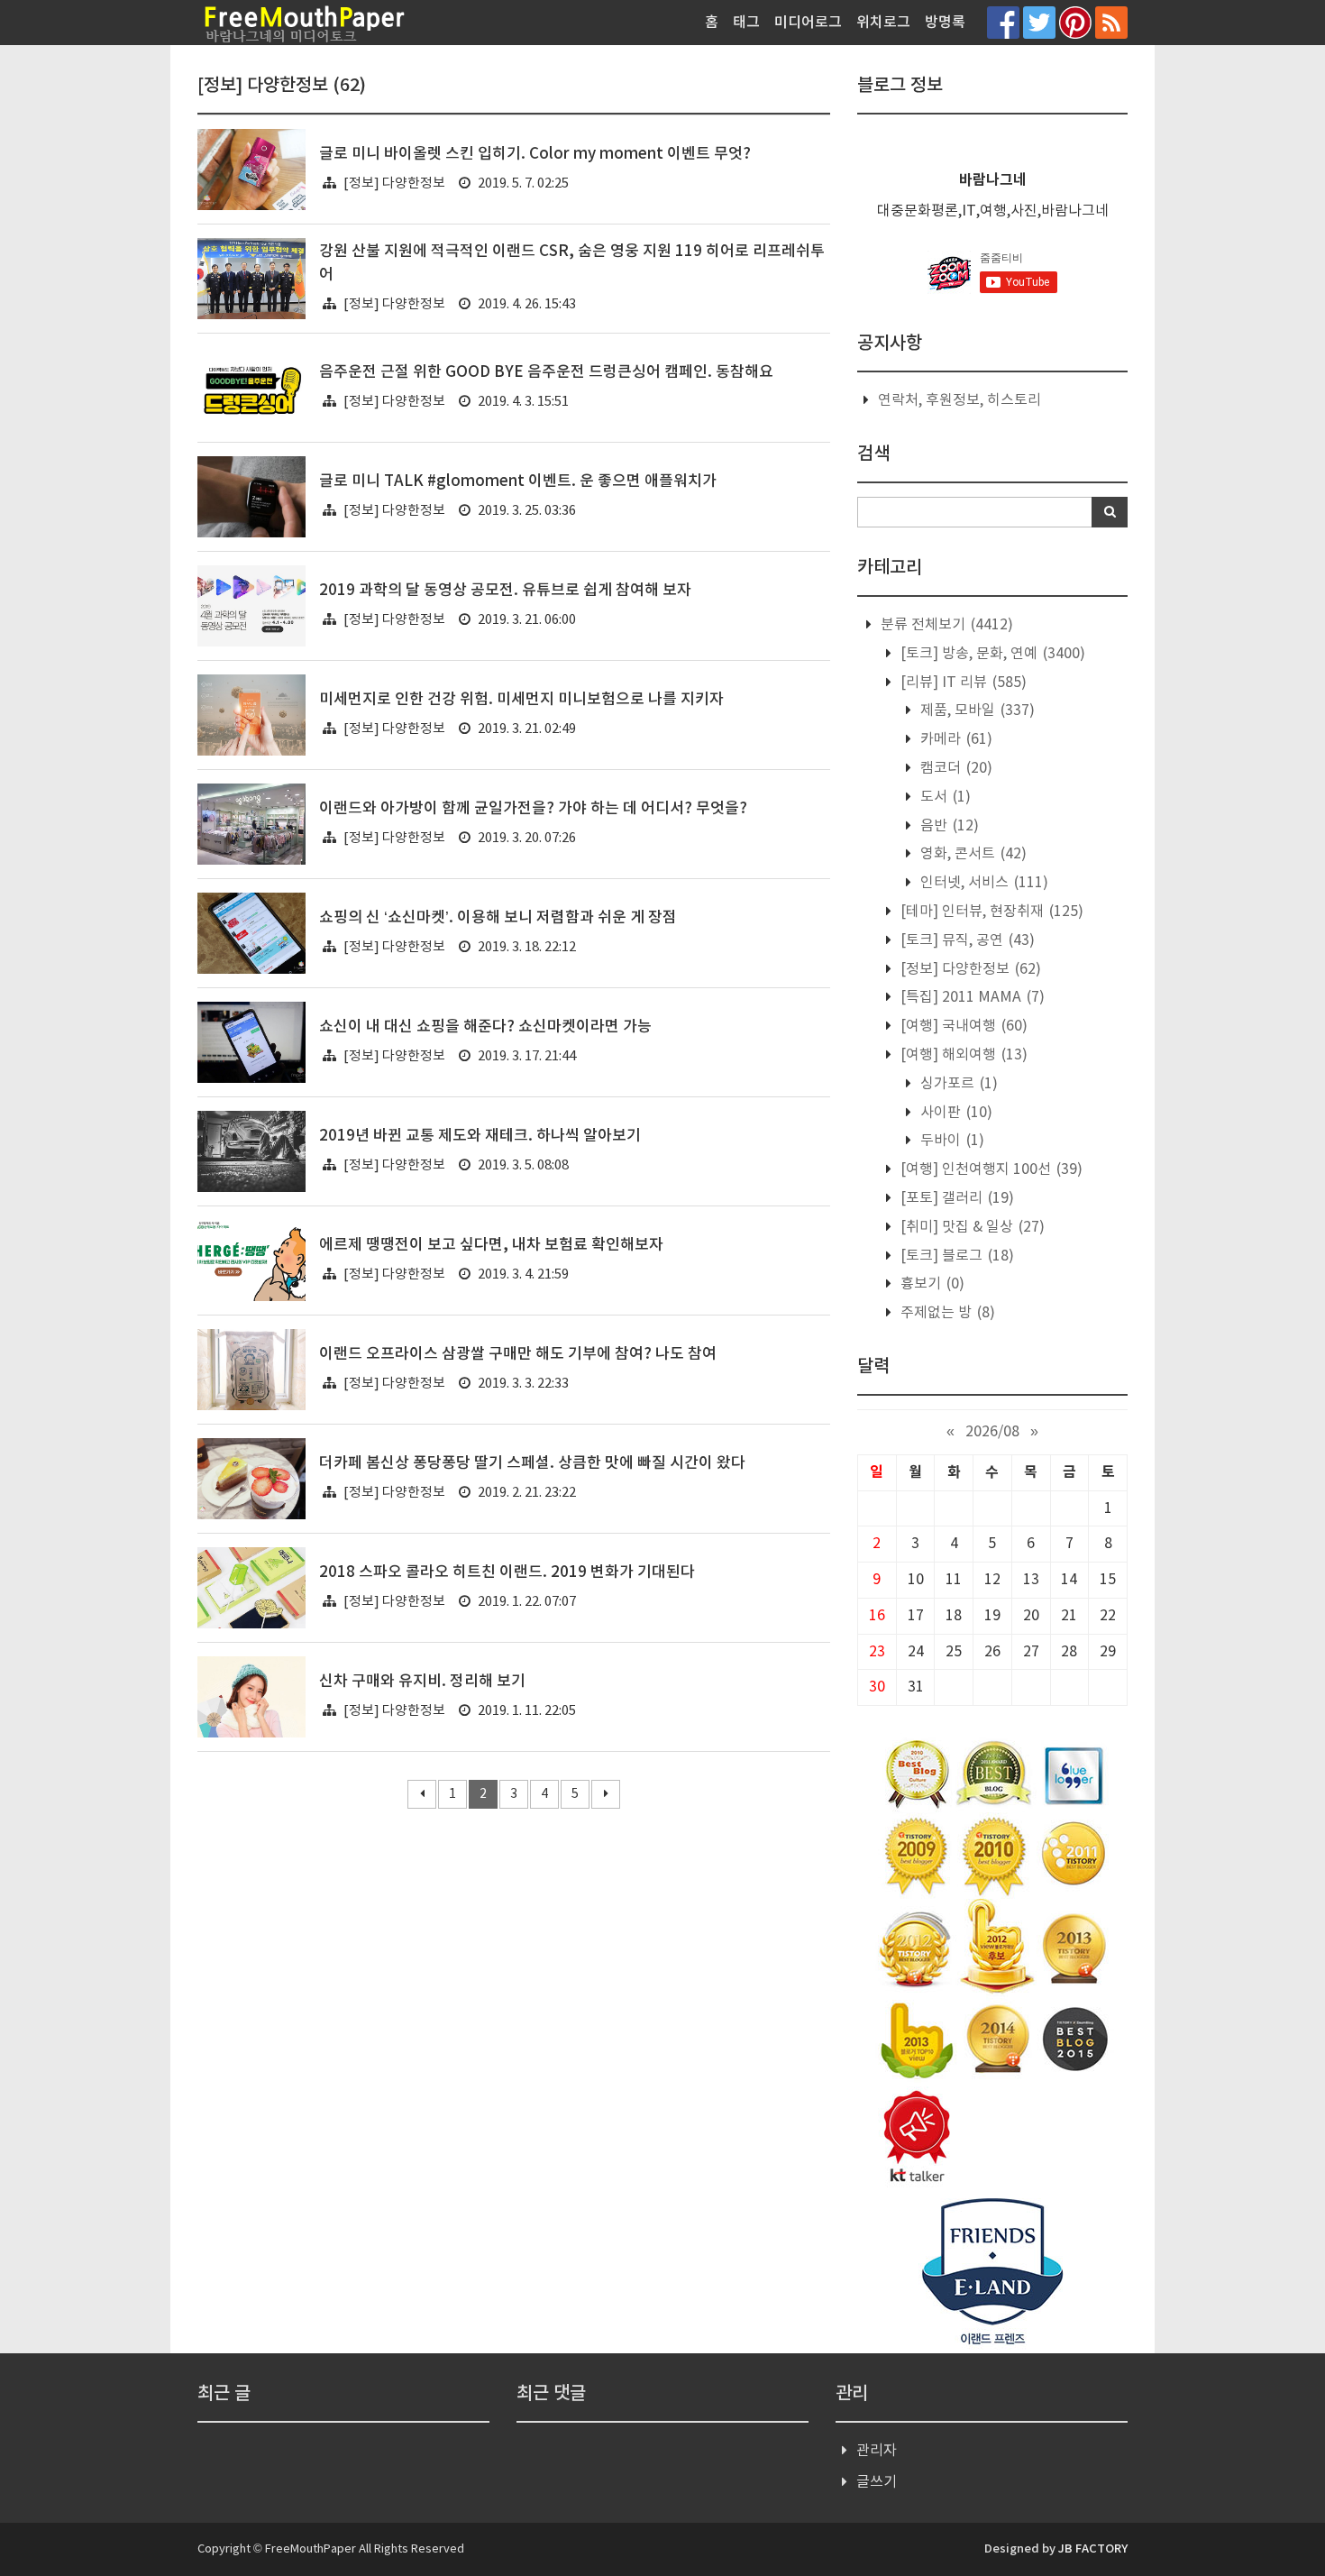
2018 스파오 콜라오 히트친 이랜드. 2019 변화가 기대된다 (507, 1572)
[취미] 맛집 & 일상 (971, 1227)
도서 (944, 797)
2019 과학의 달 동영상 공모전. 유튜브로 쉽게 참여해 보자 (505, 591)
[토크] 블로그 (955, 1256)
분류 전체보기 (945, 625)
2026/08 (992, 1432)
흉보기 (931, 1284)
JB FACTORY (1093, 2549)
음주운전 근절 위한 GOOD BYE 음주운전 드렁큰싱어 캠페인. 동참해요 (546, 372)
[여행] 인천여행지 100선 (990, 1169)
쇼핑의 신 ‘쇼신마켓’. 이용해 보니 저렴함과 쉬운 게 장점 (498, 918)
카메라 (955, 739)
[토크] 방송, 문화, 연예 (991, 654)
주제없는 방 (946, 1313)
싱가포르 (957, 1084)
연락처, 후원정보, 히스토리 (959, 400)
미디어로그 (808, 23)
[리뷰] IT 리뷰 (962, 683)
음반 (948, 826)
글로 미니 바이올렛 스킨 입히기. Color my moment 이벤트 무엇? (535, 154)
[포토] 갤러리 (955, 1198)
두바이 (950, 1141)
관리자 (877, 2451)
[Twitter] (1039, 22)
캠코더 (955, 768)
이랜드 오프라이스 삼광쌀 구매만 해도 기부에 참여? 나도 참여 (518, 1354)
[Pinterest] (1075, 22)
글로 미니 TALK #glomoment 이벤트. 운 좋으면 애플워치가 (518, 481)
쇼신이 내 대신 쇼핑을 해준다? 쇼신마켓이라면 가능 (485, 1027)
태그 (746, 23)
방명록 (945, 23)
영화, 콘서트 (972, 854)
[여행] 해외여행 (962, 1055)
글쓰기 (877, 2482)
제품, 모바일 (976, 710)
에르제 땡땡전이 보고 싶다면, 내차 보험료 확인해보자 (491, 1245)
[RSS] (1111, 22)
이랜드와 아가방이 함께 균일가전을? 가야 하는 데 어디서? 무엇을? (533, 809)
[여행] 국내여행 (962, 1026)
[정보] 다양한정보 (394, 183)
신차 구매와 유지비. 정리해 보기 (422, 1682)
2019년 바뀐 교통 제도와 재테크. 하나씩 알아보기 (480, 1136)
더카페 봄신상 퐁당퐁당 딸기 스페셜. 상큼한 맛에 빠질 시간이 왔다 (532, 1463)
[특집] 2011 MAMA (971, 997)
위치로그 (883, 23)
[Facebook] (1003, 22)
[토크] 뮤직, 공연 (966, 940)
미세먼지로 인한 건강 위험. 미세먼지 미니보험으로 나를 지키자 (521, 700)
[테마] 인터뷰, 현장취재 (990, 912)
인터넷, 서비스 (982, 883)
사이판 (955, 1113)
